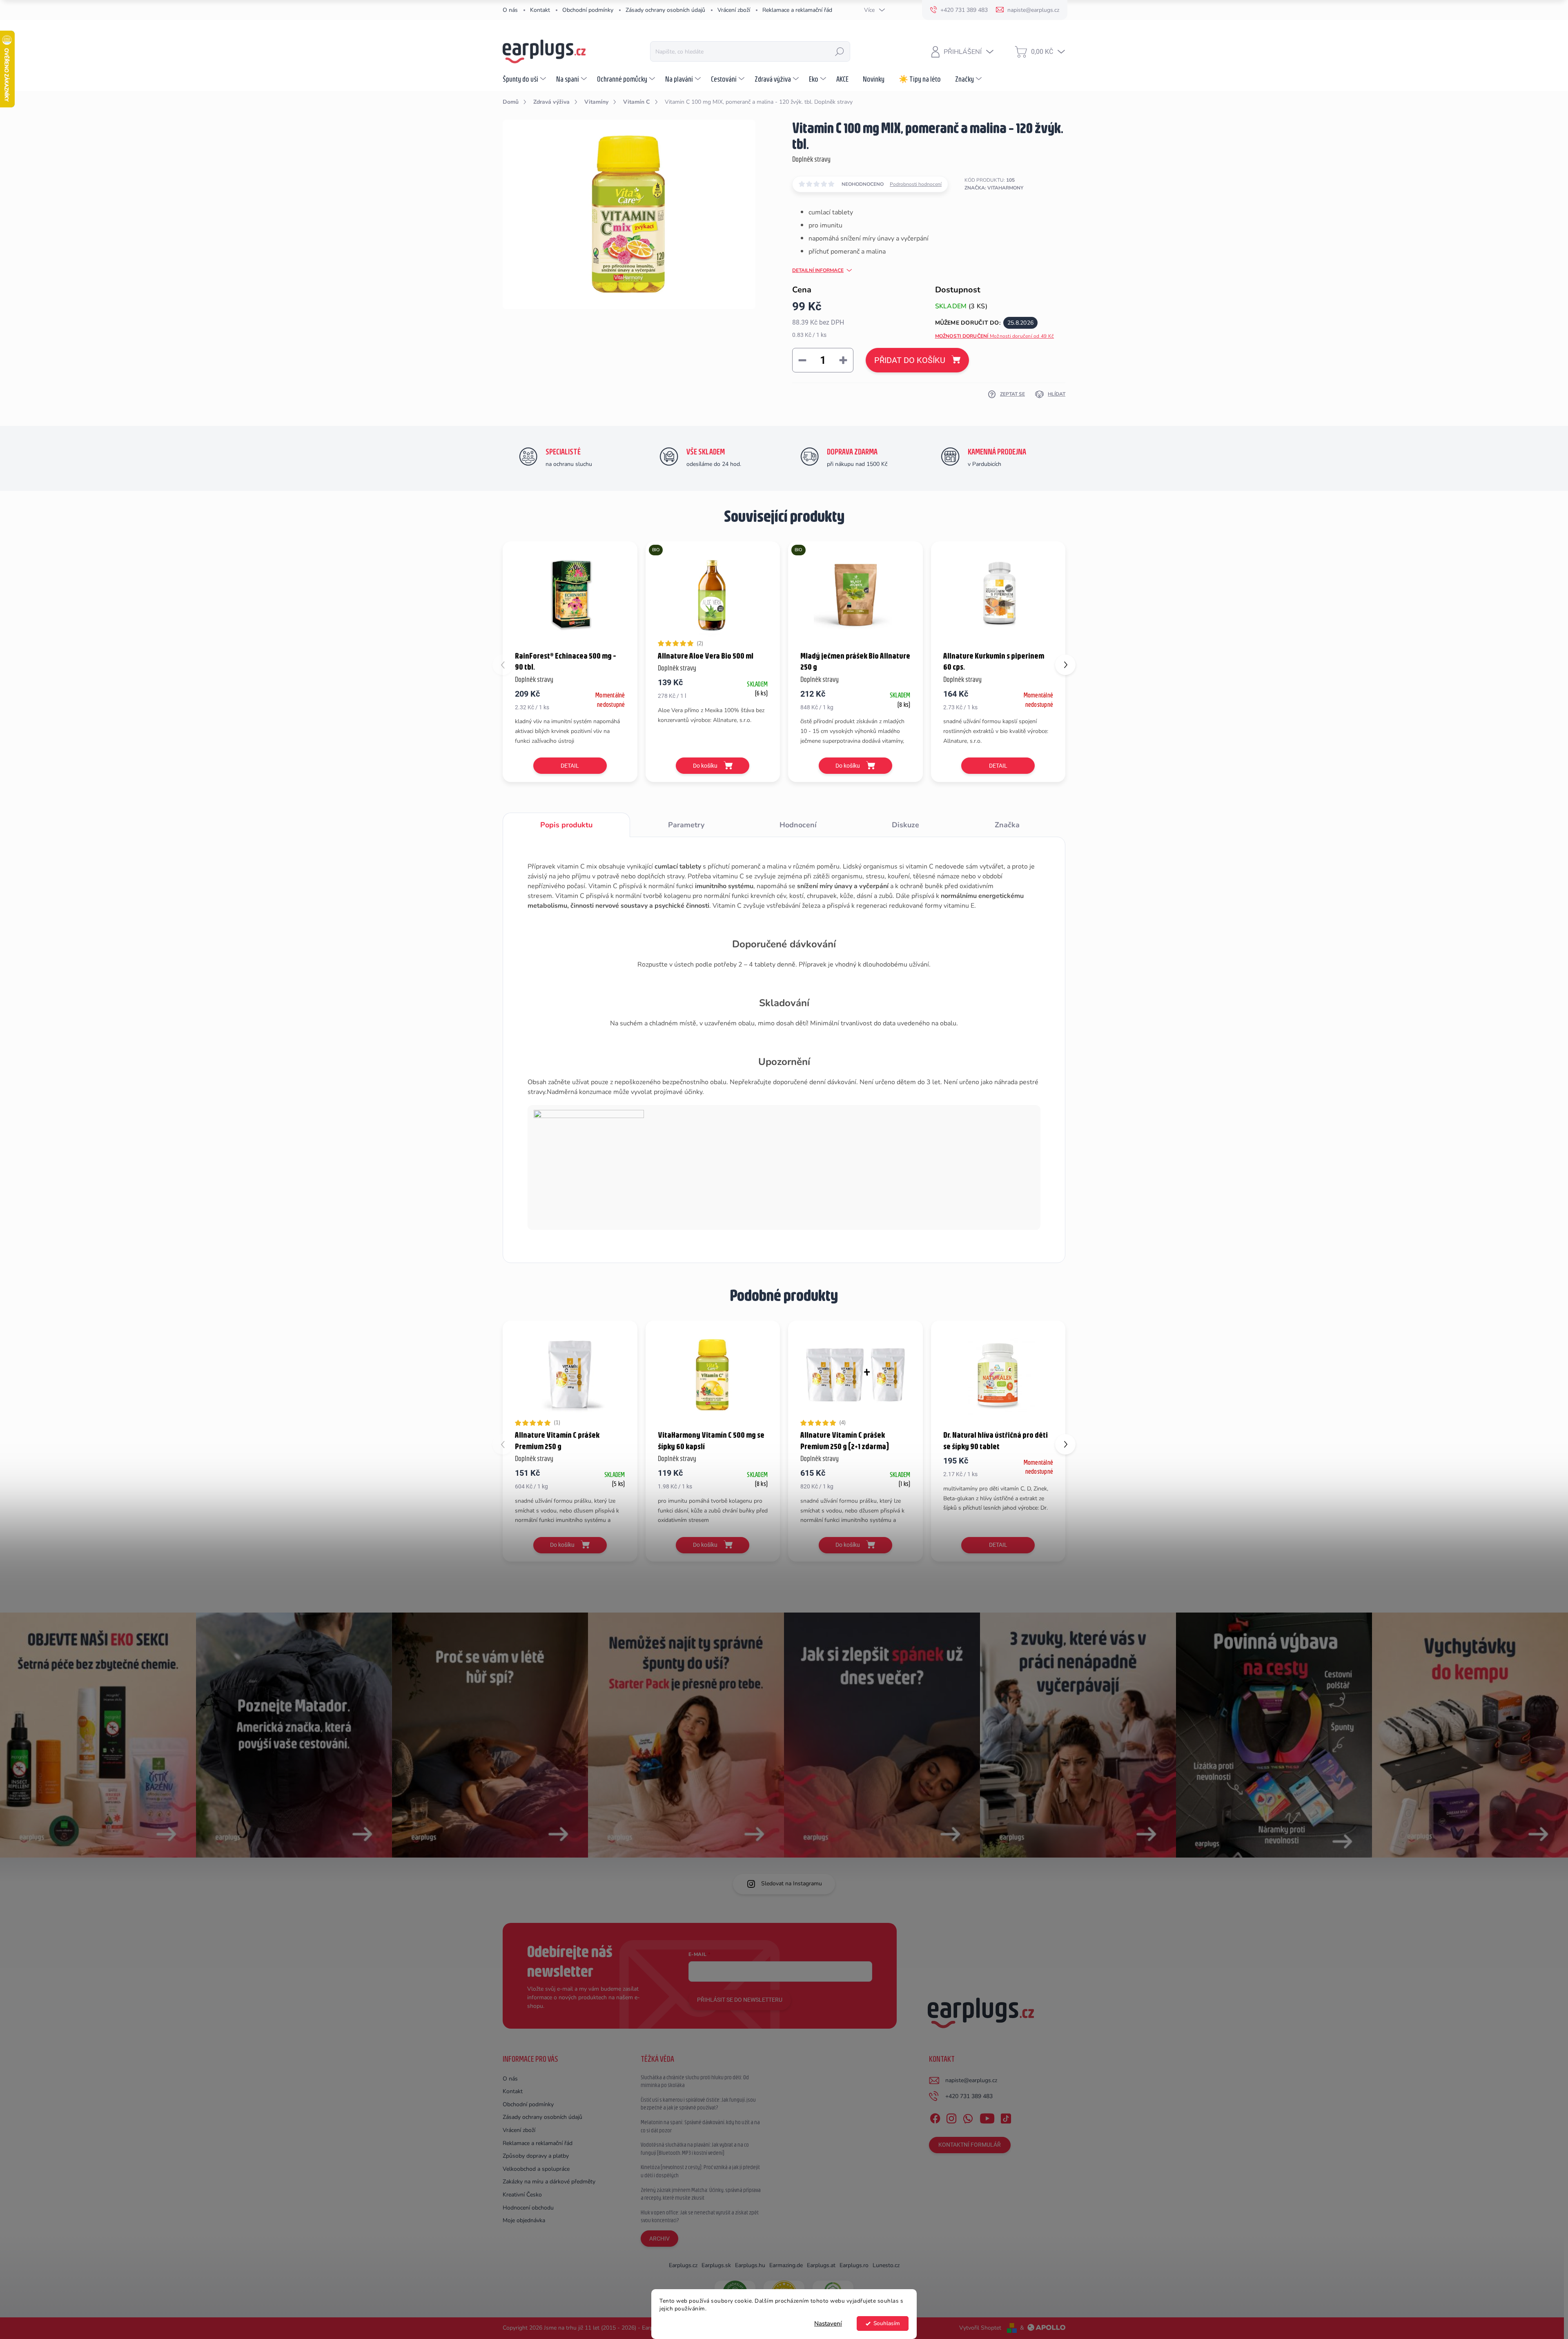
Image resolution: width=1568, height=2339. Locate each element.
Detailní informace (818, 270)
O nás (510, 10)
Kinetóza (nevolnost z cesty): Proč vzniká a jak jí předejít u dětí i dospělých (700, 2171)
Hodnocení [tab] (798, 825)
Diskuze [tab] (905, 825)
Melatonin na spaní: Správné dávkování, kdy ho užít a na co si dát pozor (700, 2126)
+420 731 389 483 (969, 2096)
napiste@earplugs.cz (971, 2080)
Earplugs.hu (750, 2265)
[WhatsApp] (968, 2117)
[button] (1065, 665)
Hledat (840, 51)
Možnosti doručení (995, 336)
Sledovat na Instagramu (792, 1883)
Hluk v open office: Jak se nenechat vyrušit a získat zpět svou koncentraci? (700, 2216)
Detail (570, 766)
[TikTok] (1006, 2117)
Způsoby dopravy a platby (536, 2156)
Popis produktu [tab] (566, 825)
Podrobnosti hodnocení (916, 184)
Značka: (994, 188)
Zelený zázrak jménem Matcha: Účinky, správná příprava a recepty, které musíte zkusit (701, 2194)
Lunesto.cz (886, 2265)
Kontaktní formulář (970, 2145)
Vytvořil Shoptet (980, 2328)
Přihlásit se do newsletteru (740, 2000)
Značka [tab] (1007, 825)
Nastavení (828, 2323)
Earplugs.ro (854, 2265)
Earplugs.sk (716, 2265)
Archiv (659, 2239)
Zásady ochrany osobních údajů (665, 10)
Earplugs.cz (683, 2265)
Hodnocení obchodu (528, 2208)
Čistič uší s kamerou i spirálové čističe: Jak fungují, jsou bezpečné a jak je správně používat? (698, 2104)
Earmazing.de (786, 2265)
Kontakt (540, 10)
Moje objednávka (524, 2220)
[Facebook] (935, 2117)
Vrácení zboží (734, 10)
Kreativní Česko (522, 2195)
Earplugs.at (821, 2265)
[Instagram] (951, 2117)
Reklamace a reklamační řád (797, 10)
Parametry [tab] (686, 825)
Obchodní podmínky (588, 10)
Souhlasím (887, 2323)
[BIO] (713, 595)
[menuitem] (525, 79)
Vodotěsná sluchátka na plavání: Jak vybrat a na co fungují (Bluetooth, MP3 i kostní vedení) (695, 2149)
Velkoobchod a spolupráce (536, 2169)
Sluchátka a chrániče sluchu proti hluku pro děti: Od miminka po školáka (695, 2081)
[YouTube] (987, 2117)
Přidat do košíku (910, 360)
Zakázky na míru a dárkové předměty (549, 2182)
